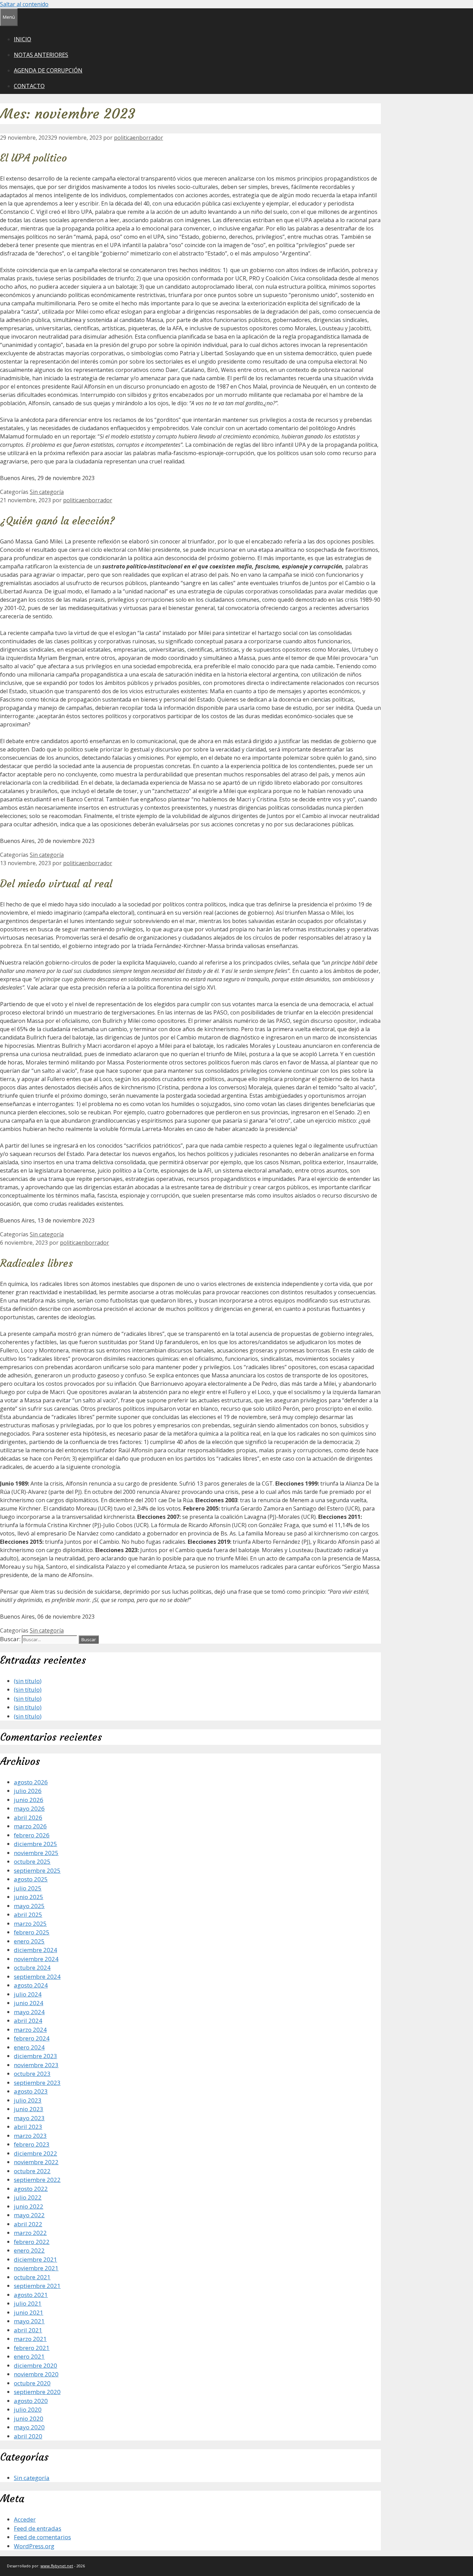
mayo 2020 (29, 2427)
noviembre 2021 (36, 2268)
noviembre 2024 (36, 1959)
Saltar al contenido (24, 4)
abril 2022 (28, 2224)
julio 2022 (28, 2197)
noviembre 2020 (36, 2374)
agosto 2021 (31, 2295)
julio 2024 (28, 1994)
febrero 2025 (32, 1932)
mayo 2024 (29, 2012)
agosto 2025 (31, 1879)
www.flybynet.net (57, 2566)
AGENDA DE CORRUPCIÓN (48, 70)
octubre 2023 (32, 2074)
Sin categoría (47, 492)
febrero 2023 (32, 2144)
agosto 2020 (31, 2401)
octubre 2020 (32, 2383)
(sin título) (28, 1681)
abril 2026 (28, 1817)
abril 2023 (28, 2127)
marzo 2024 (30, 2030)
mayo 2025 (29, 1906)
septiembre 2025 (37, 1870)
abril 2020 (28, 2436)
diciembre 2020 (35, 2365)
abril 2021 (28, 2330)
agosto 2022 (31, 2189)
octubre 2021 (32, 2277)
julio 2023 (28, 2100)
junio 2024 (29, 2003)
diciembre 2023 (35, 2056)
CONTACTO (29, 86)
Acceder (25, 2519)
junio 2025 (29, 1897)
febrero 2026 (32, 1835)
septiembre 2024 (37, 1977)
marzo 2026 (30, 1826)
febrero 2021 (32, 2348)
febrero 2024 (32, 2038)
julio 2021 (28, 2303)
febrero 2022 (32, 2242)
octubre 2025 (32, 1861)
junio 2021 (29, 2312)
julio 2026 (28, 1791)
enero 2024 (29, 2047)
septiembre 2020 (37, 2392)
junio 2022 (29, 2206)
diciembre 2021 (35, 2259)
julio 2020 (28, 2409)
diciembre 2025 (35, 1844)
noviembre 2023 (36, 2065)
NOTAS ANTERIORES (41, 55)
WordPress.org (34, 2546)
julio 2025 (28, 1888)
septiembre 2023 (37, 2083)
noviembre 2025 (36, 1853)
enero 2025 (29, 1941)
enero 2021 (29, 2356)
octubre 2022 (32, 2171)
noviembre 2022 (36, 2162)
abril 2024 (28, 2021)
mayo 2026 (29, 1808)
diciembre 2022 (35, 2153)
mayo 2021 (29, 2321)
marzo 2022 (30, 2233)
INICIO (23, 39)
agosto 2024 (31, 1985)
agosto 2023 (31, 2091)
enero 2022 (29, 2250)
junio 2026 (29, 1800)
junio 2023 (29, 2109)
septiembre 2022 (37, 2180)
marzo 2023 (30, 2136)
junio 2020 (29, 2418)
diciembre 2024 (35, 1950)
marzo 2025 (30, 1924)
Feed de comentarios (42, 2537)
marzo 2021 (30, 2339)
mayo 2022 (29, 2215)
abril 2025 (28, 1914)
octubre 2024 (32, 1968)
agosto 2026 (31, 1782)
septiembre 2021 (37, 2286)
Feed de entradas (38, 2528)
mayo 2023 (29, 2118)
